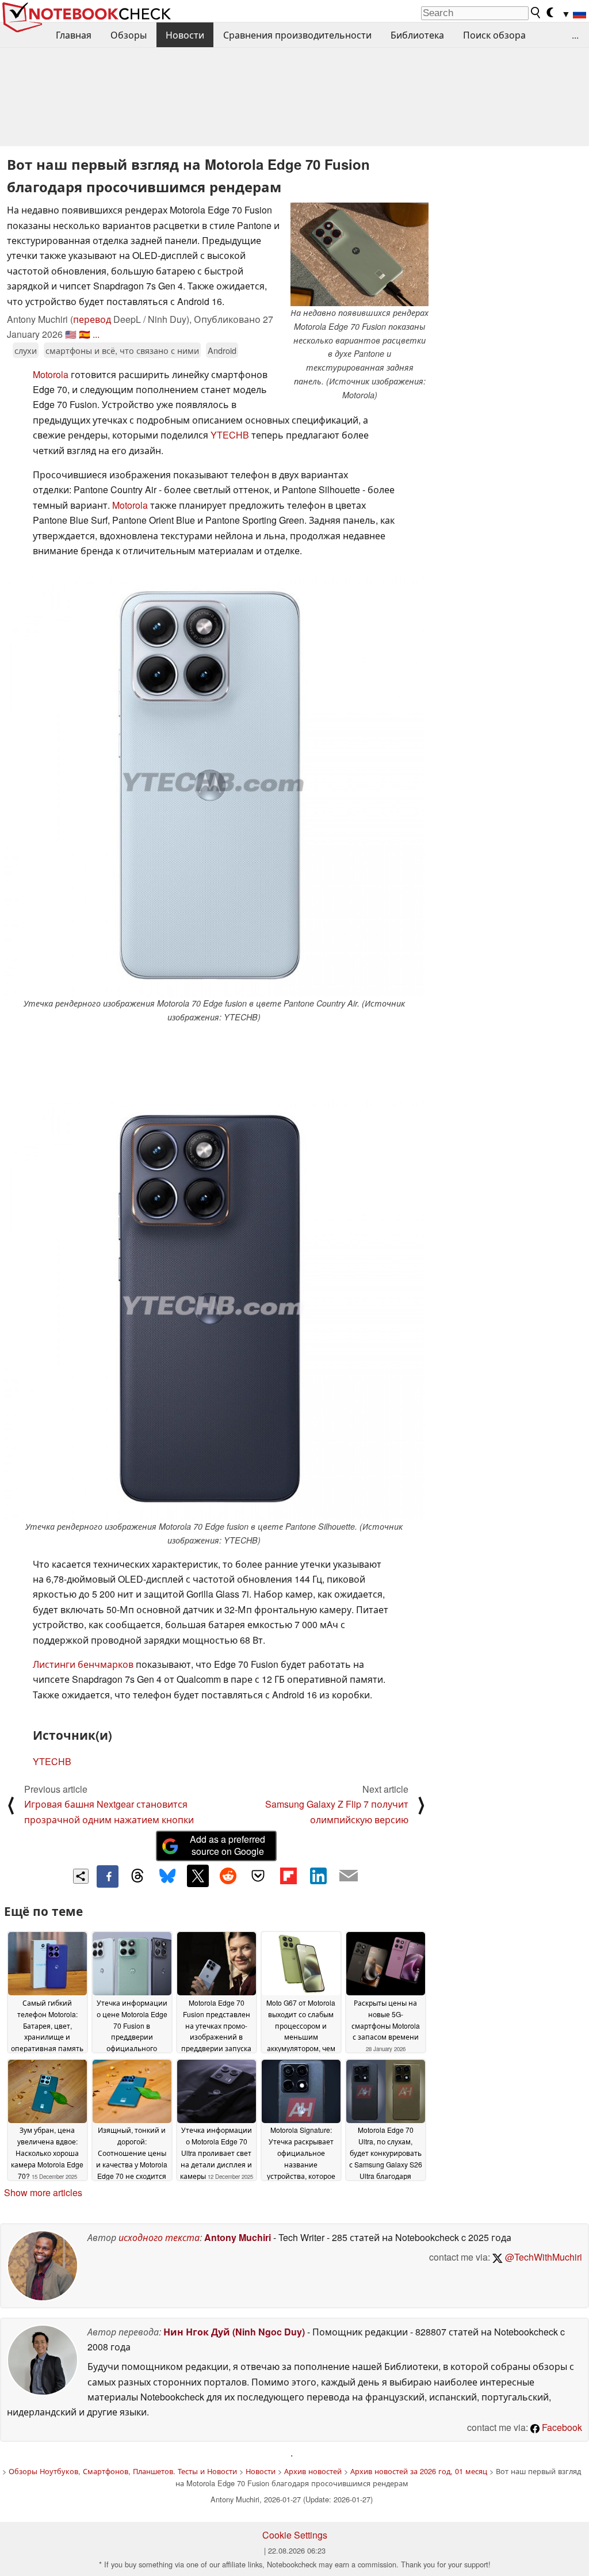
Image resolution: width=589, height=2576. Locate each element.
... (575, 35)
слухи (26, 350)
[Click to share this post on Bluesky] (167, 1876)
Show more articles (43, 2192)
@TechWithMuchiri (542, 2257)
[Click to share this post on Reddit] (228, 1876)
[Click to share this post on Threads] (137, 1876)
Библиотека (417, 35)
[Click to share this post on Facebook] (108, 1876)
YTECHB (230, 435)
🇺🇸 (71, 334)
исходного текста (159, 2237)
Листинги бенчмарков (83, 1664)
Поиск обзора (494, 35)
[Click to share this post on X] (198, 1876)
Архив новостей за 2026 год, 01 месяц (419, 2471)
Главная (74, 35)
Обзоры (129, 35)
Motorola (51, 374)
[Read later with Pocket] (258, 1876)
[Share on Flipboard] (288, 1876)
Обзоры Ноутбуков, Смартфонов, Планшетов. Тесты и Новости (123, 2471)
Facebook (561, 2427)
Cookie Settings (295, 2535)
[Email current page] (349, 1876)
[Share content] (81, 1876)
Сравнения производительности (297, 35)
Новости (185, 35)
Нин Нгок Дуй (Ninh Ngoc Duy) (234, 2332)
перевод (92, 319)
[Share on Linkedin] (318, 1876)
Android (222, 350)
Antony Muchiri (238, 2237)
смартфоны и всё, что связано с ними (122, 350)
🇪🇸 (85, 334)
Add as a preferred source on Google (227, 1845)
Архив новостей (313, 2471)
